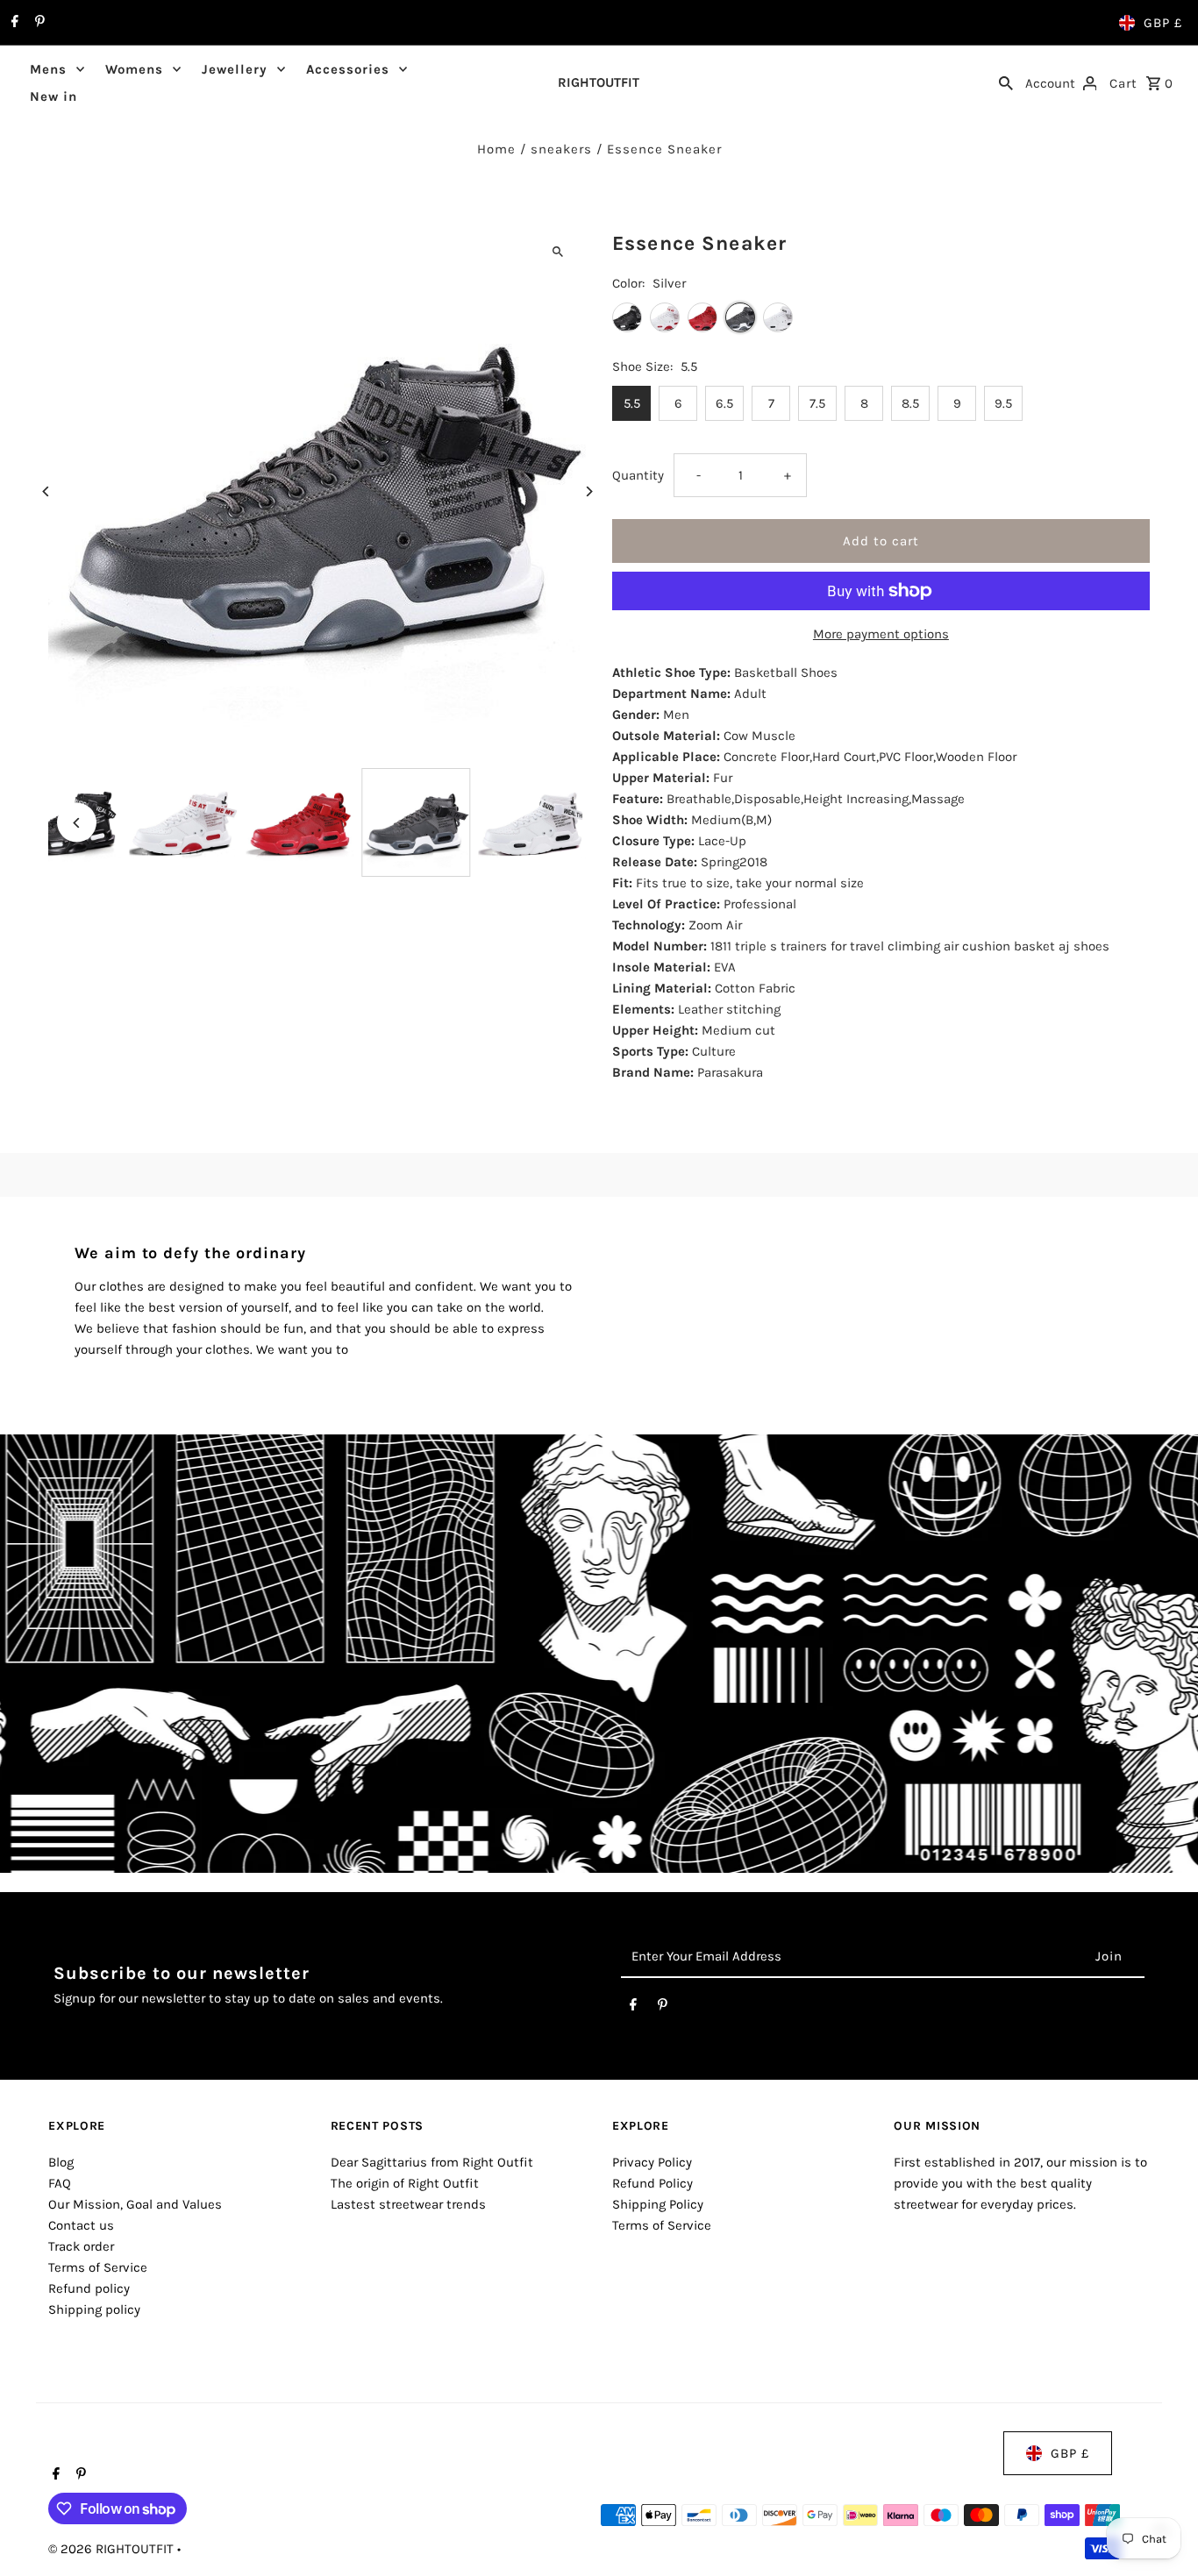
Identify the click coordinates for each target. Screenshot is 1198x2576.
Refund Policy (652, 2183)
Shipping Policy (658, 2204)
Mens (48, 69)
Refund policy (89, 2288)
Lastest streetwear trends (408, 2204)
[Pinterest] (38, 23)
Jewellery (235, 69)
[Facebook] (13, 23)
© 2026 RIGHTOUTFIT (113, 2549)
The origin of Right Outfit (405, 2183)
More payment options (881, 634)
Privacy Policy (652, 2162)
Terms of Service (98, 2267)
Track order (81, 2246)
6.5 (724, 403)
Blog (61, 2162)
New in (53, 96)
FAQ (60, 2183)
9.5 (1003, 403)
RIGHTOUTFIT (599, 82)
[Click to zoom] (557, 251)
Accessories (348, 69)
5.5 (632, 403)
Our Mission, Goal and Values (135, 2204)
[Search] (1006, 82)
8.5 (910, 403)
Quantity (638, 475)
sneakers (561, 149)
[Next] (588, 491)
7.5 (817, 403)
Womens (134, 69)
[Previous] (46, 491)
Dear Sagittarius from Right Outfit (432, 2162)
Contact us (81, 2225)
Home (496, 149)
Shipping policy (94, 2309)
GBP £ (1163, 23)
